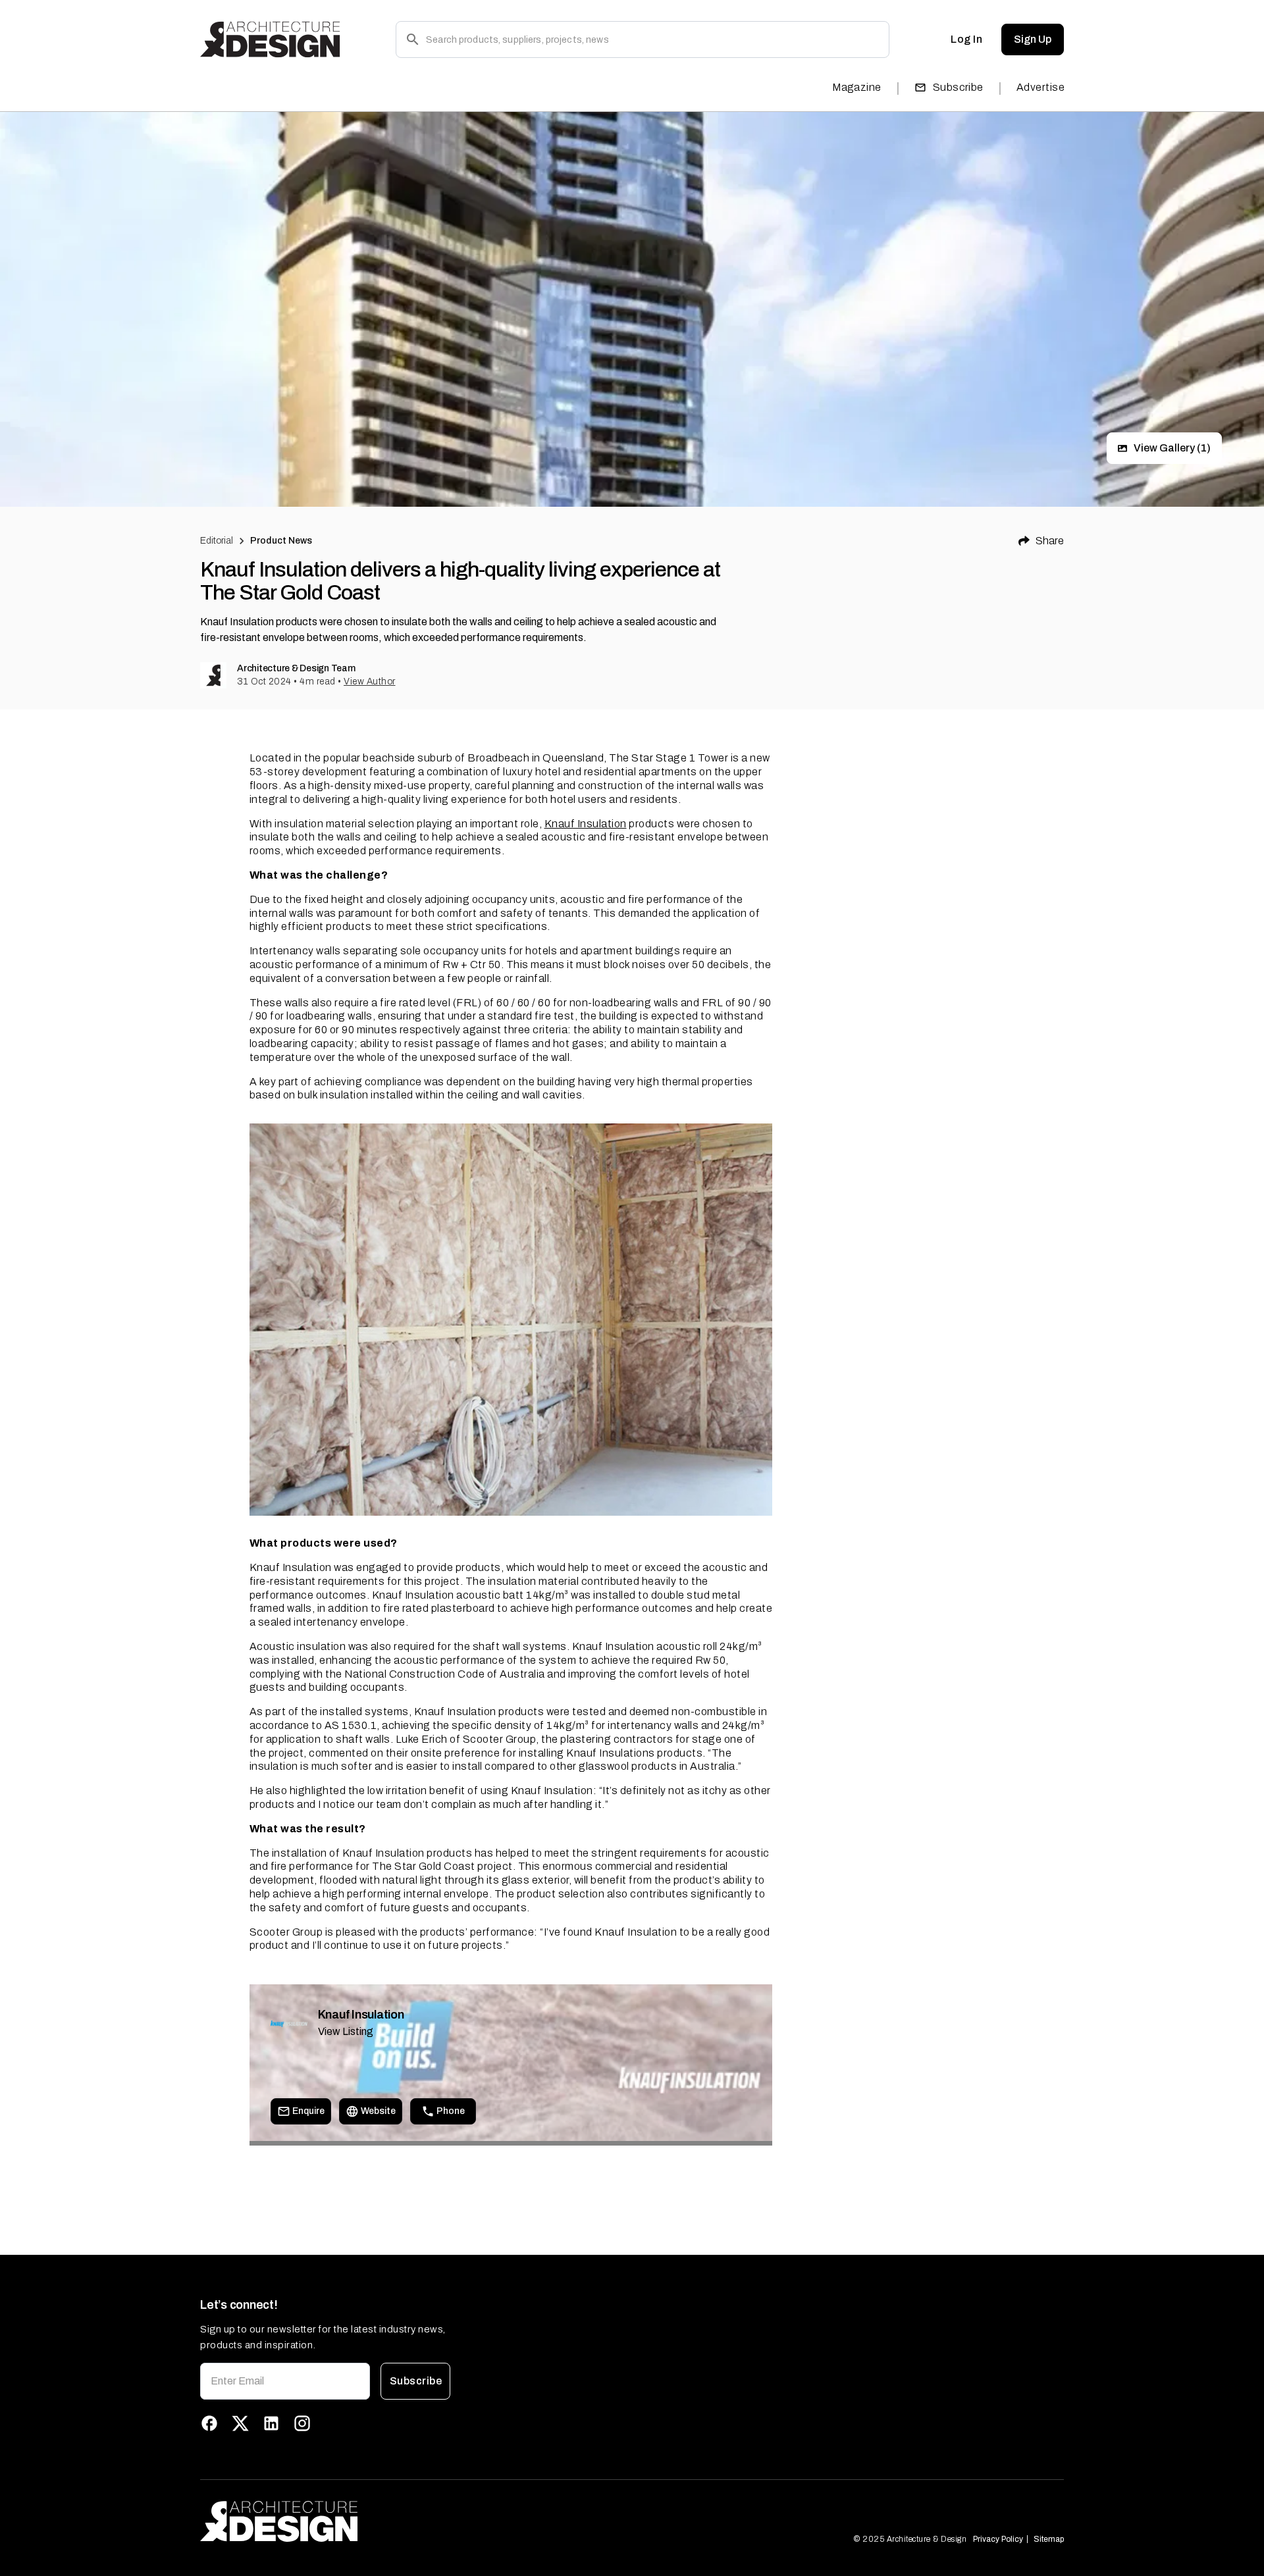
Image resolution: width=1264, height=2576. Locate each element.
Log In (966, 39)
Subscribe (958, 87)
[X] (240, 2423)
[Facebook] (209, 2423)
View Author (370, 682)
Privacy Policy (998, 2539)
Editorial (217, 541)
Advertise (1040, 87)
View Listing (346, 2031)
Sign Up (1033, 39)
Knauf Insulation (586, 824)
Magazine (857, 87)
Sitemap (1049, 2539)
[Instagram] (302, 2423)
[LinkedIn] (271, 2423)
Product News (281, 541)
